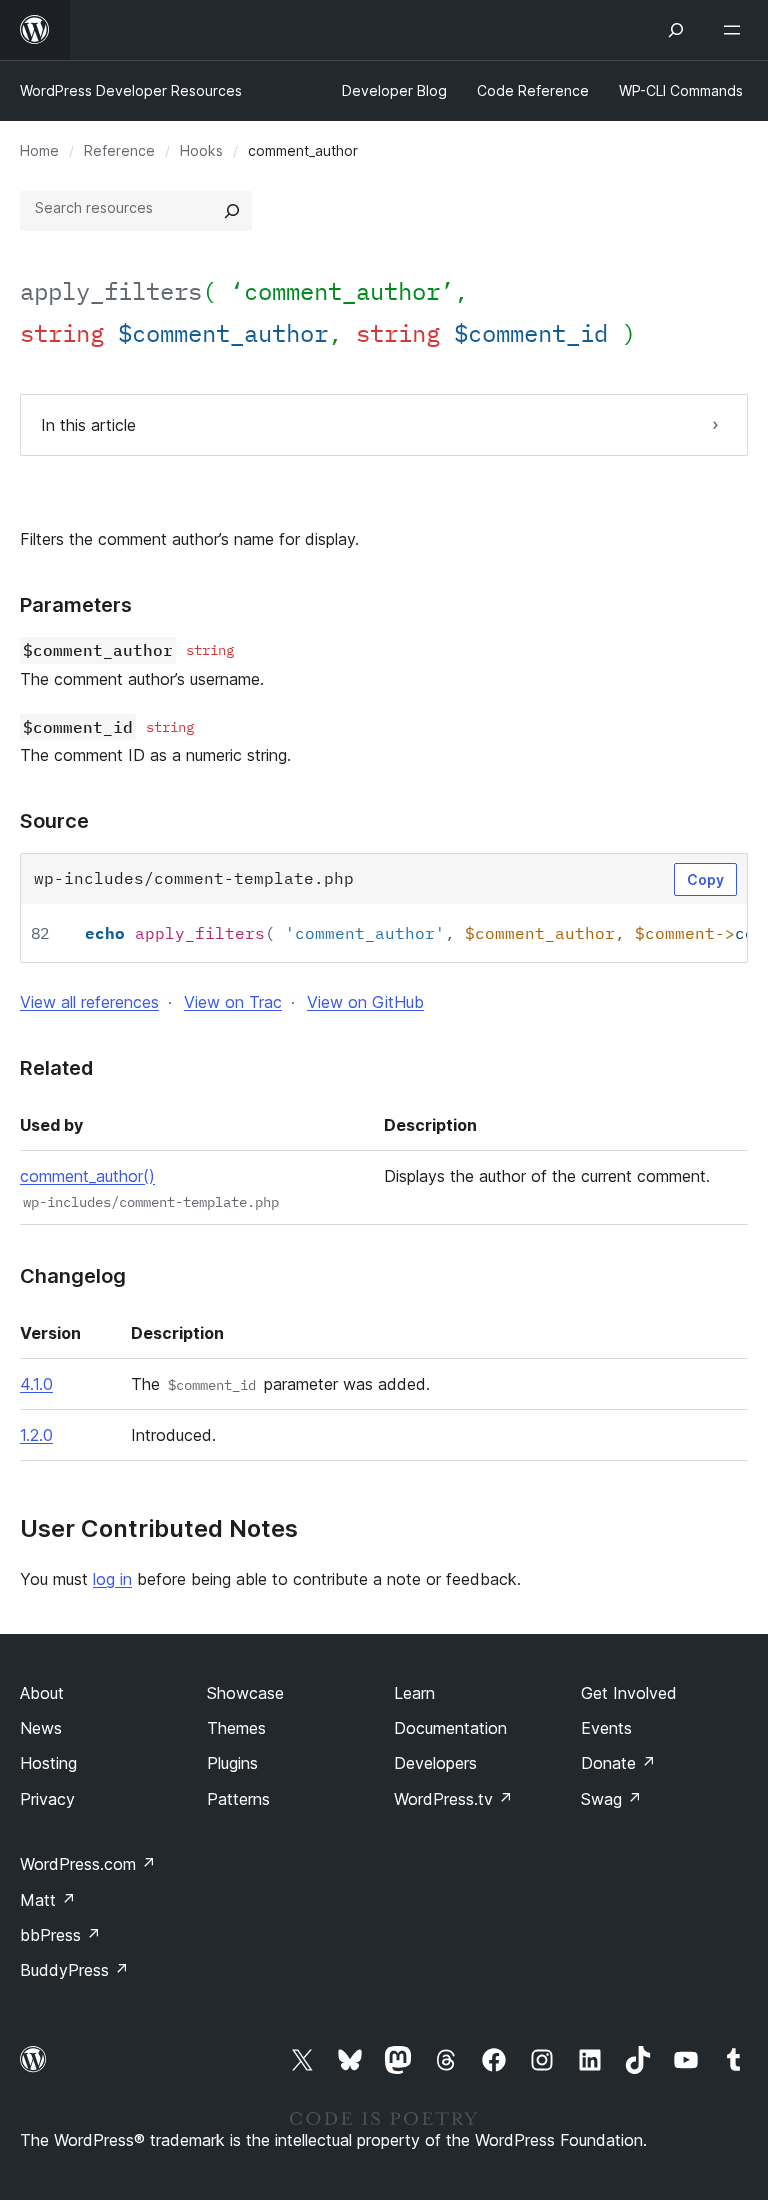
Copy (705, 879)
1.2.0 (36, 1435)
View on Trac (233, 1002)
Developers (435, 1763)
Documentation (450, 1728)
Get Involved (629, 1693)
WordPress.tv (453, 1799)
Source (54, 821)
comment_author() (87, 1176)
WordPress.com (88, 1864)
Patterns (238, 1799)
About (42, 1693)
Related (56, 1068)
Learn (414, 1693)
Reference (119, 150)
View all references (89, 1002)
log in (112, 1579)
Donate (618, 1763)
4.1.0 (36, 1384)
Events (606, 1728)
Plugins (232, 1763)
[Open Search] (676, 30)
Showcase (245, 1693)
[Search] (232, 211)
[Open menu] (736, 30)
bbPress (60, 1935)
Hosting (48, 1763)
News (41, 1728)
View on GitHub (365, 1002)
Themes (236, 1728)
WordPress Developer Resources (131, 90)
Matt (48, 1900)
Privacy (47, 1799)
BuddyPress (74, 1970)
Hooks (201, 150)
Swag (611, 1799)
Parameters (76, 605)
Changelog (73, 1276)
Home (39, 150)
